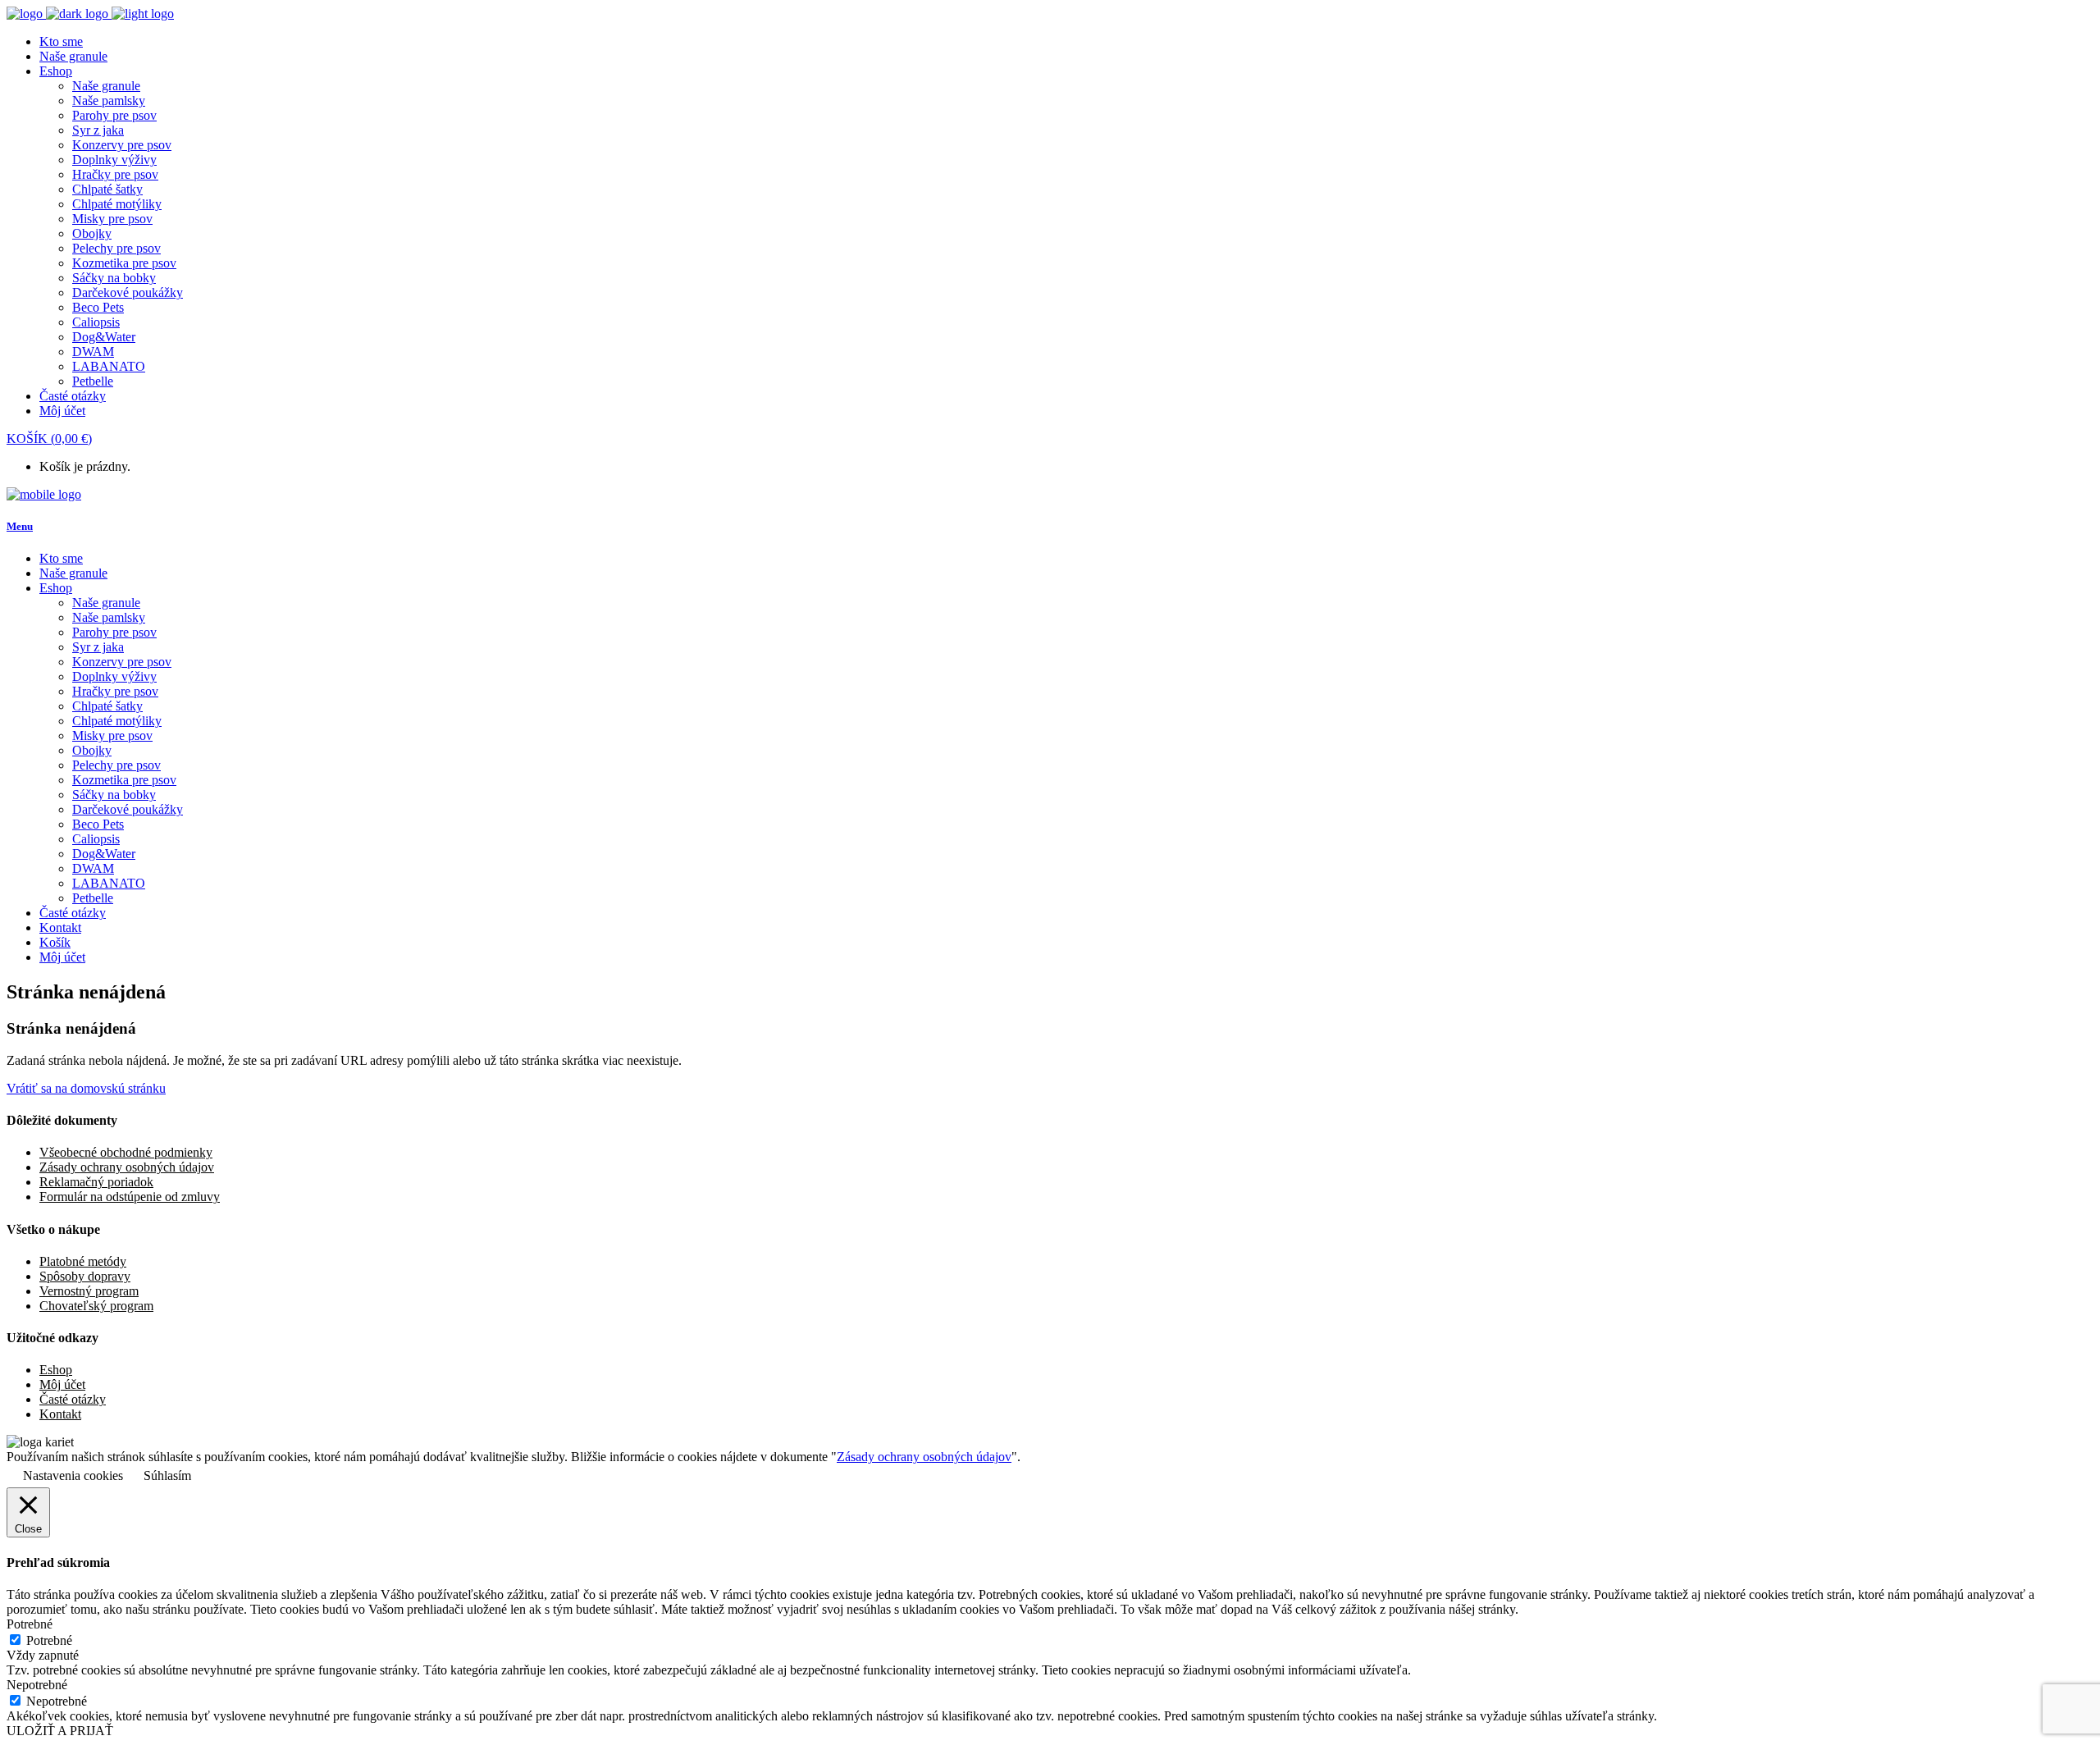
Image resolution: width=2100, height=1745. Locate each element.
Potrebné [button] (30, 1624)
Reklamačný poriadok (96, 1182)
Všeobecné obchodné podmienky (126, 1152)
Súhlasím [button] (167, 1475)
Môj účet (62, 1384)
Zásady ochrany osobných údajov (127, 1167)
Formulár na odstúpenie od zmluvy (130, 1197)
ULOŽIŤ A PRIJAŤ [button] (60, 1731)
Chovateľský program (96, 1306)
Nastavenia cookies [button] (73, 1475)
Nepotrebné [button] (37, 1685)
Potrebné (49, 1640)
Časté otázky (73, 1399)
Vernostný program (89, 1291)
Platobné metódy (83, 1261)
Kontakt (60, 1414)
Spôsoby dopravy (85, 1276)
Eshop (56, 1370)
